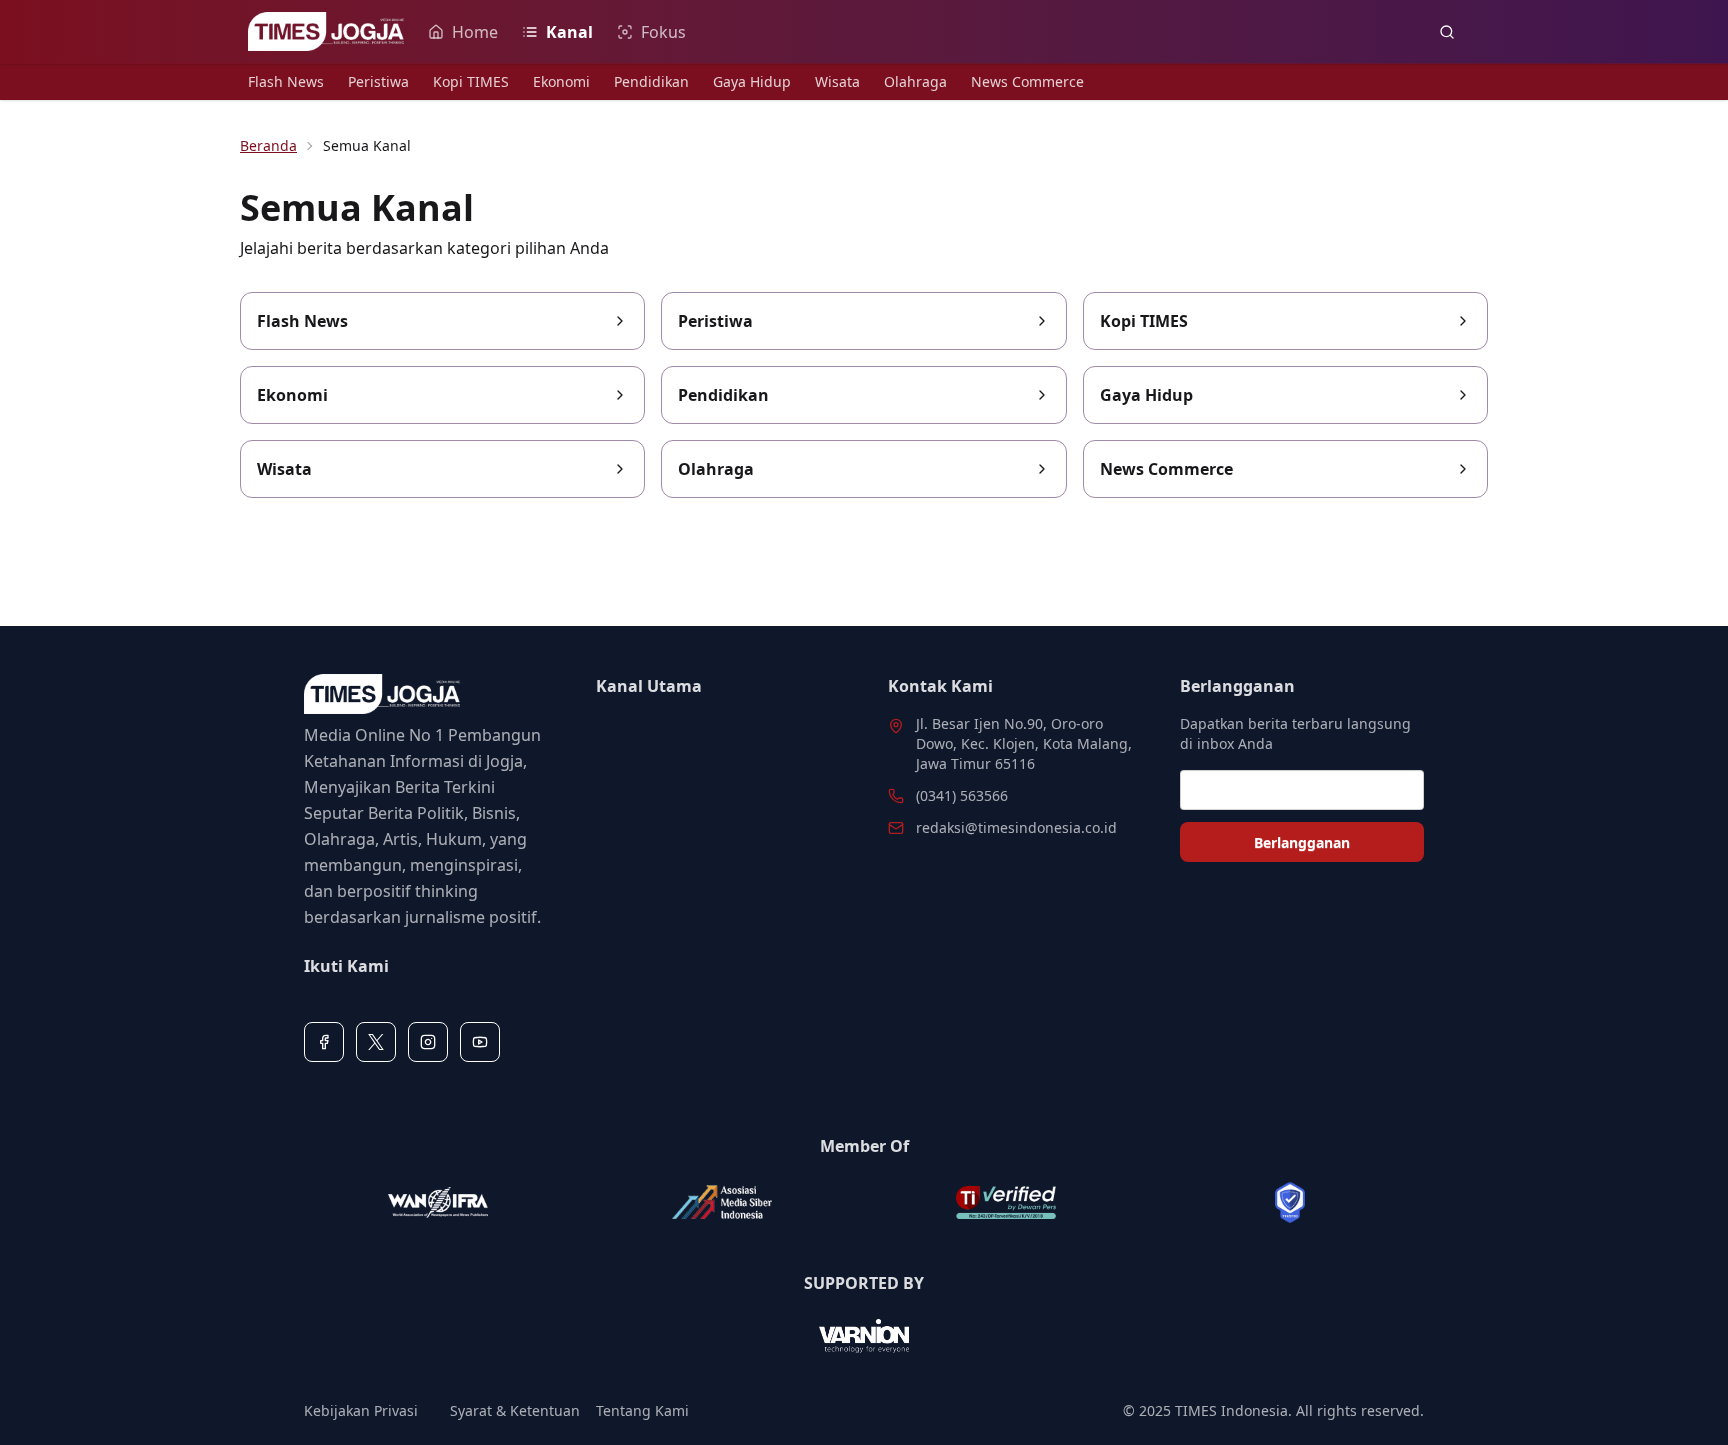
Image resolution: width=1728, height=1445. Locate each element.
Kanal (569, 32)
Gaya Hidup (752, 81)
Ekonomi (561, 81)
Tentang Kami (642, 1410)
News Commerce (1027, 81)
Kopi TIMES (471, 81)
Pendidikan (651, 81)
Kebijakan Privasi (361, 1410)
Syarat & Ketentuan (515, 1410)
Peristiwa (378, 81)
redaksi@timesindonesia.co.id (1016, 827)
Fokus (663, 32)
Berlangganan (1302, 842)
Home (475, 32)
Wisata (837, 81)
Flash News (286, 81)
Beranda (268, 145)
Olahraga (915, 81)
